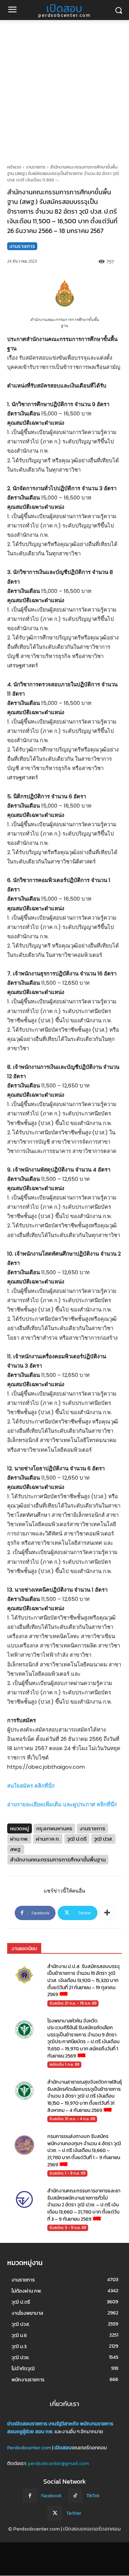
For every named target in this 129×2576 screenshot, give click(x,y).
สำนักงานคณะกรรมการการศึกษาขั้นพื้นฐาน (58, 1859)
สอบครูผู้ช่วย (21, 2432)
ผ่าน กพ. (19, 1839)
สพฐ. (16, 1849)
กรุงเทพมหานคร (54, 1828)
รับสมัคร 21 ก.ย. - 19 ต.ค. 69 (73, 2003)
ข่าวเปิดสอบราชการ (27, 2424)
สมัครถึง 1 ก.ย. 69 (64, 2064)
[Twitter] (55, 2513)
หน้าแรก (14, 167)
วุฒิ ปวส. (103, 1839)
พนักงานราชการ (97, 2424)
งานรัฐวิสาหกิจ (64, 2424)
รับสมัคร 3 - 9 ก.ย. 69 (68, 2227)
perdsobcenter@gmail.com (58, 2463)
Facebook (51, 2496)
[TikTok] (75, 2496)
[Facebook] (30, 2496)
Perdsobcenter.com (29, 2448)
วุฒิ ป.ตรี (77, 1839)
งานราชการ (36, 167)
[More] (107, 1913)
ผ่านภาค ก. (48, 1839)
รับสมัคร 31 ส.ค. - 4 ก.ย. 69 (72, 2119)
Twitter (74, 2513)
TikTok (93, 2496)
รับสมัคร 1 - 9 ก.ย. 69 (67, 2173)
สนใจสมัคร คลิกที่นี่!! (31, 1786)
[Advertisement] (64, 88)
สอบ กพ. (44, 2432)
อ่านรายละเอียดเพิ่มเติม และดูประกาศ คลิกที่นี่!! (62, 1804)
